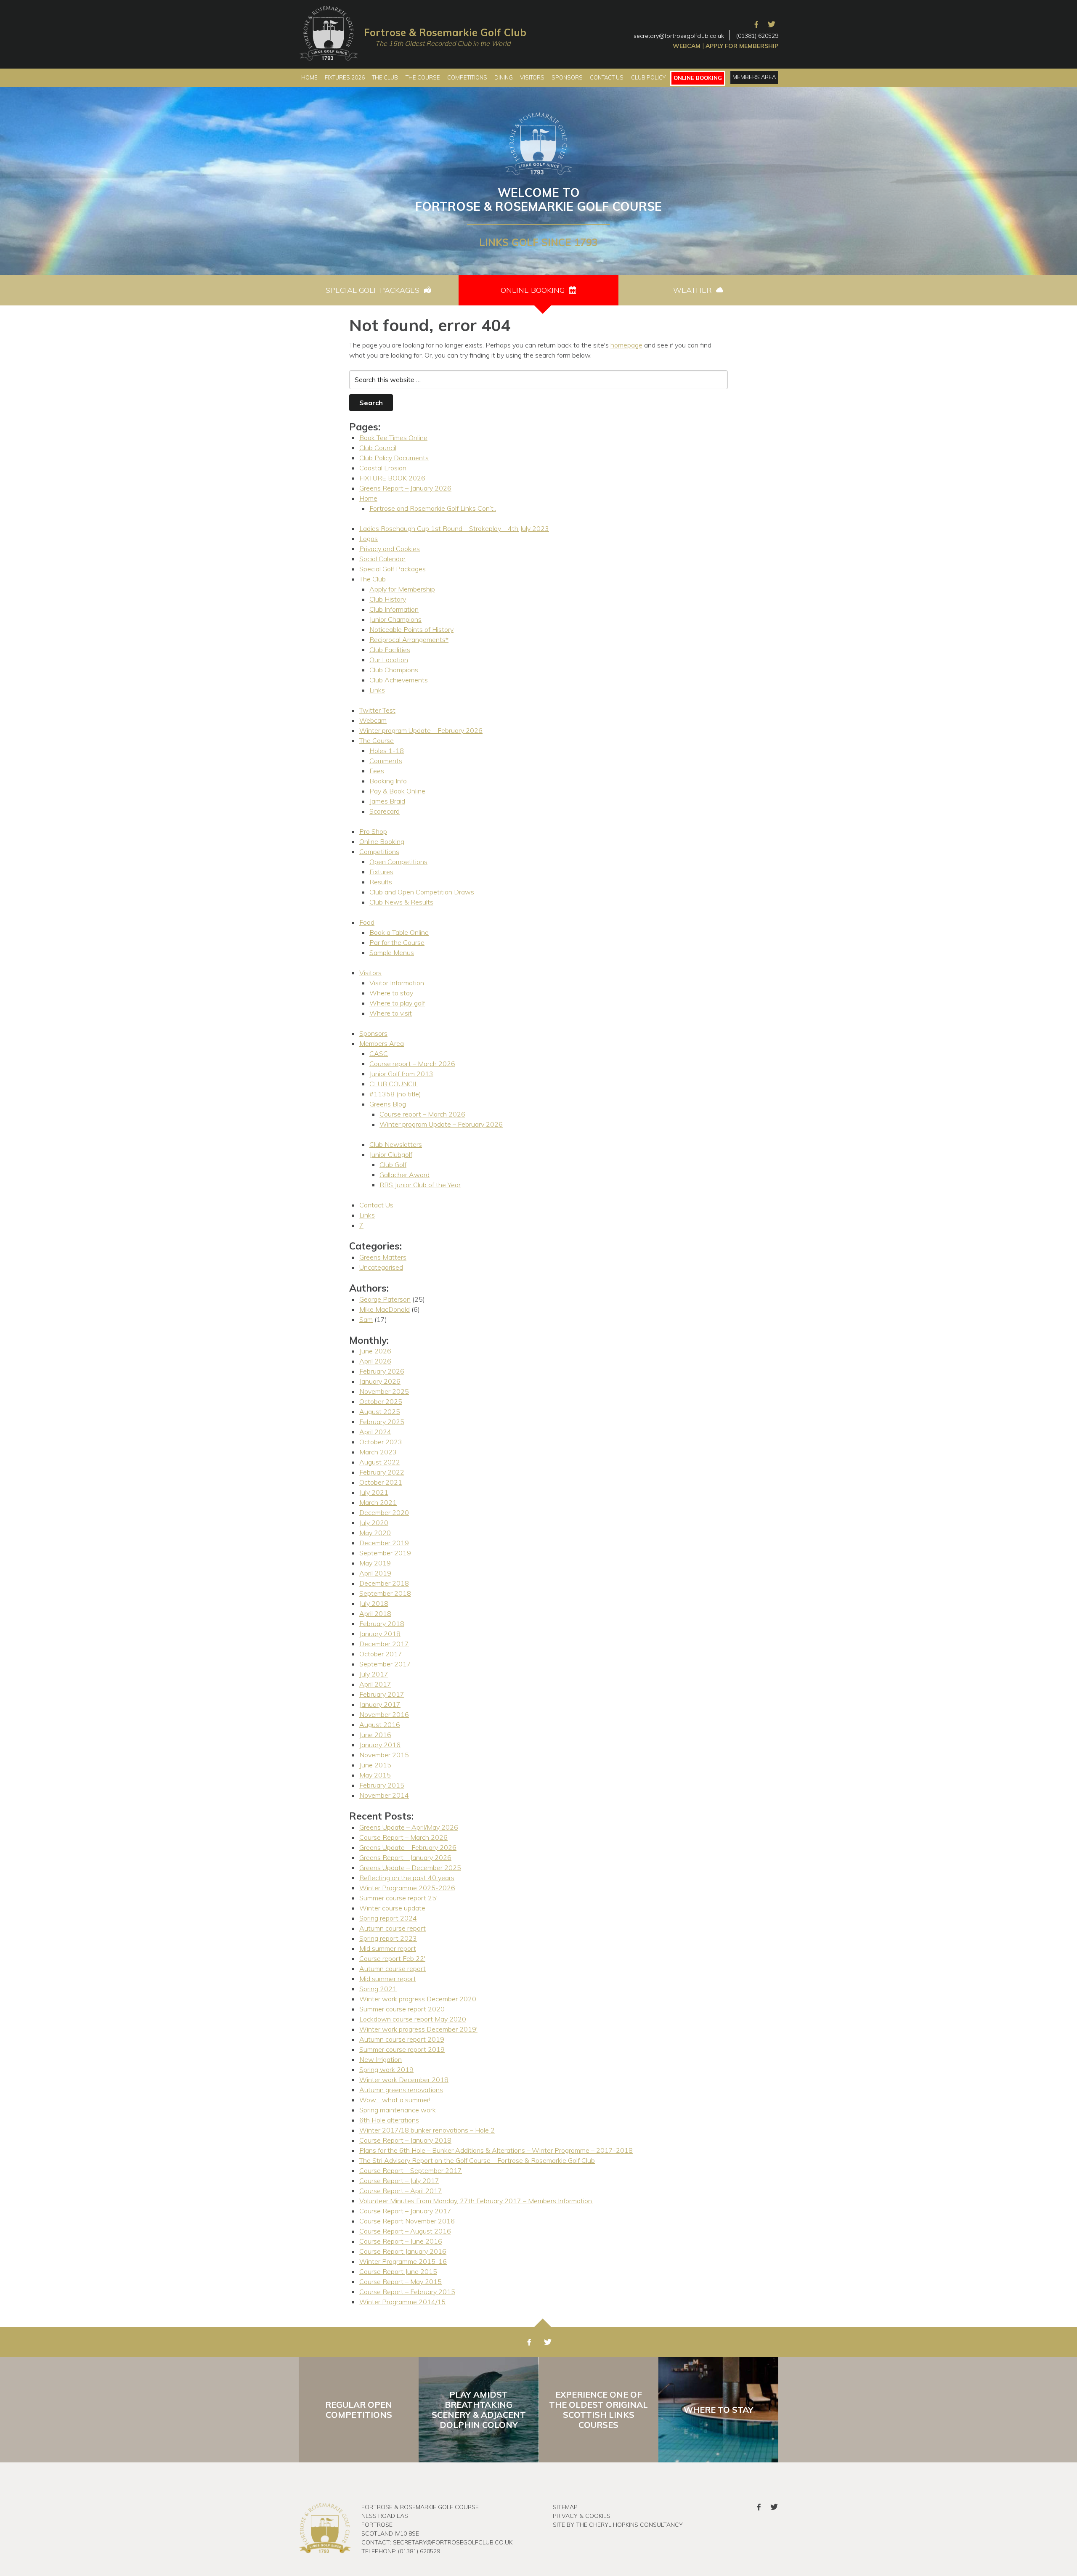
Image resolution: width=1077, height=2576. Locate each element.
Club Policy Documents (394, 458)
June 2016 (375, 1735)
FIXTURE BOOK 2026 (392, 478)
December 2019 (384, 1543)
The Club (373, 579)
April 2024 (375, 1432)
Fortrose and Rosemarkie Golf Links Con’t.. (433, 508)
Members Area (382, 1043)
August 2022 (380, 1462)
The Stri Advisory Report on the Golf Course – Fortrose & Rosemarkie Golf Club (477, 2160)
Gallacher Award (405, 1175)
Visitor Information (397, 983)
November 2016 (384, 1714)
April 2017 (375, 1684)
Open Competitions (398, 862)
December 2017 (384, 1644)
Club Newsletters (396, 1144)
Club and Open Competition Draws (422, 892)
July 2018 (374, 1603)
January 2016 (380, 1745)
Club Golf (393, 1165)
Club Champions (394, 670)
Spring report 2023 (388, 1938)
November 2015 (384, 1755)
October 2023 (381, 1442)
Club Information (394, 609)
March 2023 (378, 1452)
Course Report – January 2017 (405, 2211)
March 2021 (378, 1502)
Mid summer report (388, 1948)
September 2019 (385, 1553)
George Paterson (385, 1299)
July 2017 (374, 1674)
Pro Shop (373, 831)
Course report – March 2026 (412, 1064)
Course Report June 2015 (398, 2271)
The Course (377, 740)
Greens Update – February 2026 (408, 1847)
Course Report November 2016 (407, 2221)
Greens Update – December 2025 (410, 1868)
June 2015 (375, 1765)
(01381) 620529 (757, 36)
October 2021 (381, 1482)
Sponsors (373, 1033)
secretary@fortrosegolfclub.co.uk (679, 36)
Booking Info (388, 781)
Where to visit (391, 1013)
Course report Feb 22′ (392, 1958)
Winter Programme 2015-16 (403, 2261)
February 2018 (382, 1624)
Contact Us (376, 1205)
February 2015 (382, 1785)
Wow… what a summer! (395, 2100)
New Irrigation (381, 2059)
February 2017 (382, 1694)
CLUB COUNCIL (394, 1084)
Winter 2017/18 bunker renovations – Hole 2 (427, 2130)
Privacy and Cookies (390, 549)
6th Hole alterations (389, 2120)
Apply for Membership (742, 46)
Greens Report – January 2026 (405, 488)
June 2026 (375, 1351)
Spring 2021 (378, 1989)
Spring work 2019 (386, 2069)
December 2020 (384, 1512)
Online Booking (534, 290)
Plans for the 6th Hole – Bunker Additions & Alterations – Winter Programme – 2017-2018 (496, 2150)
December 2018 (384, 1583)
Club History (388, 599)
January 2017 (380, 1704)
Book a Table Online (399, 932)
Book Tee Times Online (393, 438)
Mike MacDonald (385, 1309)
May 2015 (375, 1775)
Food (367, 922)
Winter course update (392, 1908)
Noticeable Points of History (411, 629)
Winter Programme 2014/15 (402, 2302)
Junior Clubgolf (391, 1154)
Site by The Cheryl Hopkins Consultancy (618, 2525)
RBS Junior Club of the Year (420, 1185)
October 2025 (381, 1401)
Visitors (370, 973)
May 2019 (375, 1563)
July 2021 (374, 1492)
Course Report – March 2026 (403, 1837)
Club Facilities (390, 650)
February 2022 (382, 1472)
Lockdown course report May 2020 (413, 2019)
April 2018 (375, 1613)
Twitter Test (377, 710)
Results (381, 882)
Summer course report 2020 (402, 2009)
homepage (626, 345)
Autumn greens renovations (401, 2090)
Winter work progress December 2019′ (418, 2029)
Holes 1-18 (387, 751)
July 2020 (374, 1523)
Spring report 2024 (388, 1918)
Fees (377, 771)
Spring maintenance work (398, 2110)
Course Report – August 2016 (405, 2231)
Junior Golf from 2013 (401, 1074)
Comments (386, 761)
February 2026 (382, 1371)
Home (368, 498)
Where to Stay (719, 2410)
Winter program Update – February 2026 (421, 730)
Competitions (379, 852)
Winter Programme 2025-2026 (407, 1888)
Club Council (378, 448)
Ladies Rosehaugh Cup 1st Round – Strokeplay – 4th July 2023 (454, 528)
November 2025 (384, 1391)
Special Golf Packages (374, 290)
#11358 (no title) (395, 1094)
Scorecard (385, 811)
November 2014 (384, 1795)
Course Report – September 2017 (411, 2170)
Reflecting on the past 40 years (407, 1878)
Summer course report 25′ (398, 1898)
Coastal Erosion (383, 468)
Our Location (389, 660)
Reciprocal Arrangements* (409, 639)
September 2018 (385, 1593)
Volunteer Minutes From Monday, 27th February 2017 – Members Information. (476, 2201)
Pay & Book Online (397, 791)
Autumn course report (393, 1928)
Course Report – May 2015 (401, 2282)
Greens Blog (388, 1104)
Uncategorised (381, 1267)
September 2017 (385, 1664)
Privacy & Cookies (582, 2516)
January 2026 (380, 1381)
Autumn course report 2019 (402, 2039)
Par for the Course (397, 942)
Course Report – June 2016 (401, 2241)
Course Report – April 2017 (401, 2191)
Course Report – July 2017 (399, 2181)
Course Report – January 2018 (405, 2140)
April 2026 (375, 1361)
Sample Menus (392, 952)
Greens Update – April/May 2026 (409, 1827)
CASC (379, 1053)
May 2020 (375, 1533)
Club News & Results (401, 902)
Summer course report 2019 (402, 2049)
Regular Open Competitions (359, 2410)
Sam (366, 1319)
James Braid (387, 801)
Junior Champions (395, 619)
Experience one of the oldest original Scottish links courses (598, 2410)
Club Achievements (399, 680)
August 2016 (380, 1724)
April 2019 (375, 1573)
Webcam (687, 46)
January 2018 (380, 1634)
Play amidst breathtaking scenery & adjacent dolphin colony (479, 2410)
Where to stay (391, 993)
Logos (369, 539)
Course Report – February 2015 (407, 2292)
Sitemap (565, 2507)
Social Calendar (382, 559)
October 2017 (381, 1654)
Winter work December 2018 (404, 2080)
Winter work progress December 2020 (418, 1999)
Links (377, 690)
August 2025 (380, 1411)
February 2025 (382, 1422)
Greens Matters (383, 1257)
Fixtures (381, 872)
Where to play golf (397, 1003)
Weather (694, 290)
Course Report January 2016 (403, 2251)
